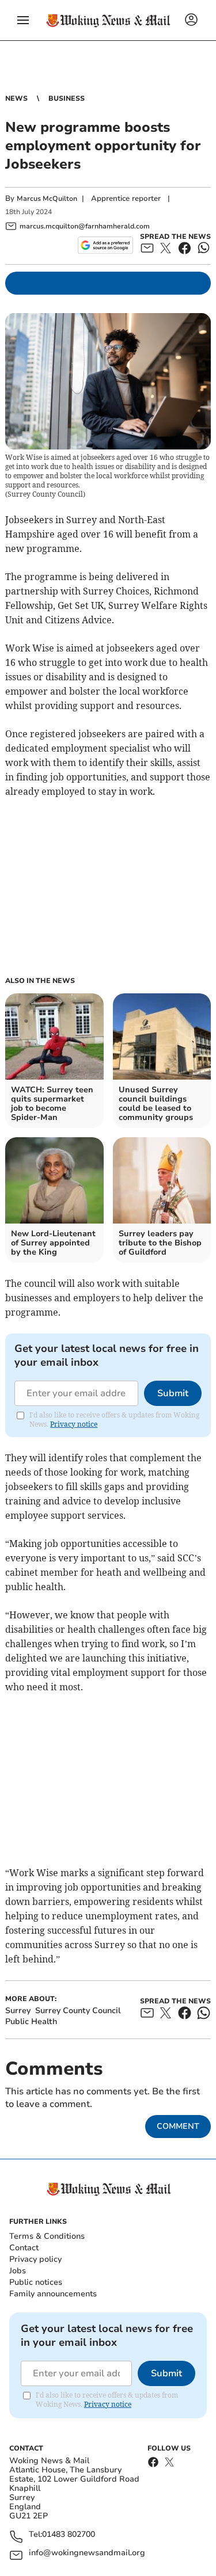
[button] (23, 20)
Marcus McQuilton (47, 199)
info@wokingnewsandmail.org (87, 2553)
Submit (173, 1393)
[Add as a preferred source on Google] (105, 245)
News (16, 98)
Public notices (36, 2282)
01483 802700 (69, 2535)
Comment (178, 2126)
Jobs (18, 2271)
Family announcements (53, 2294)
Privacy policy (35, 2259)
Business (67, 98)
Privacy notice (74, 1424)
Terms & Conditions (47, 2236)
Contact (24, 2248)
